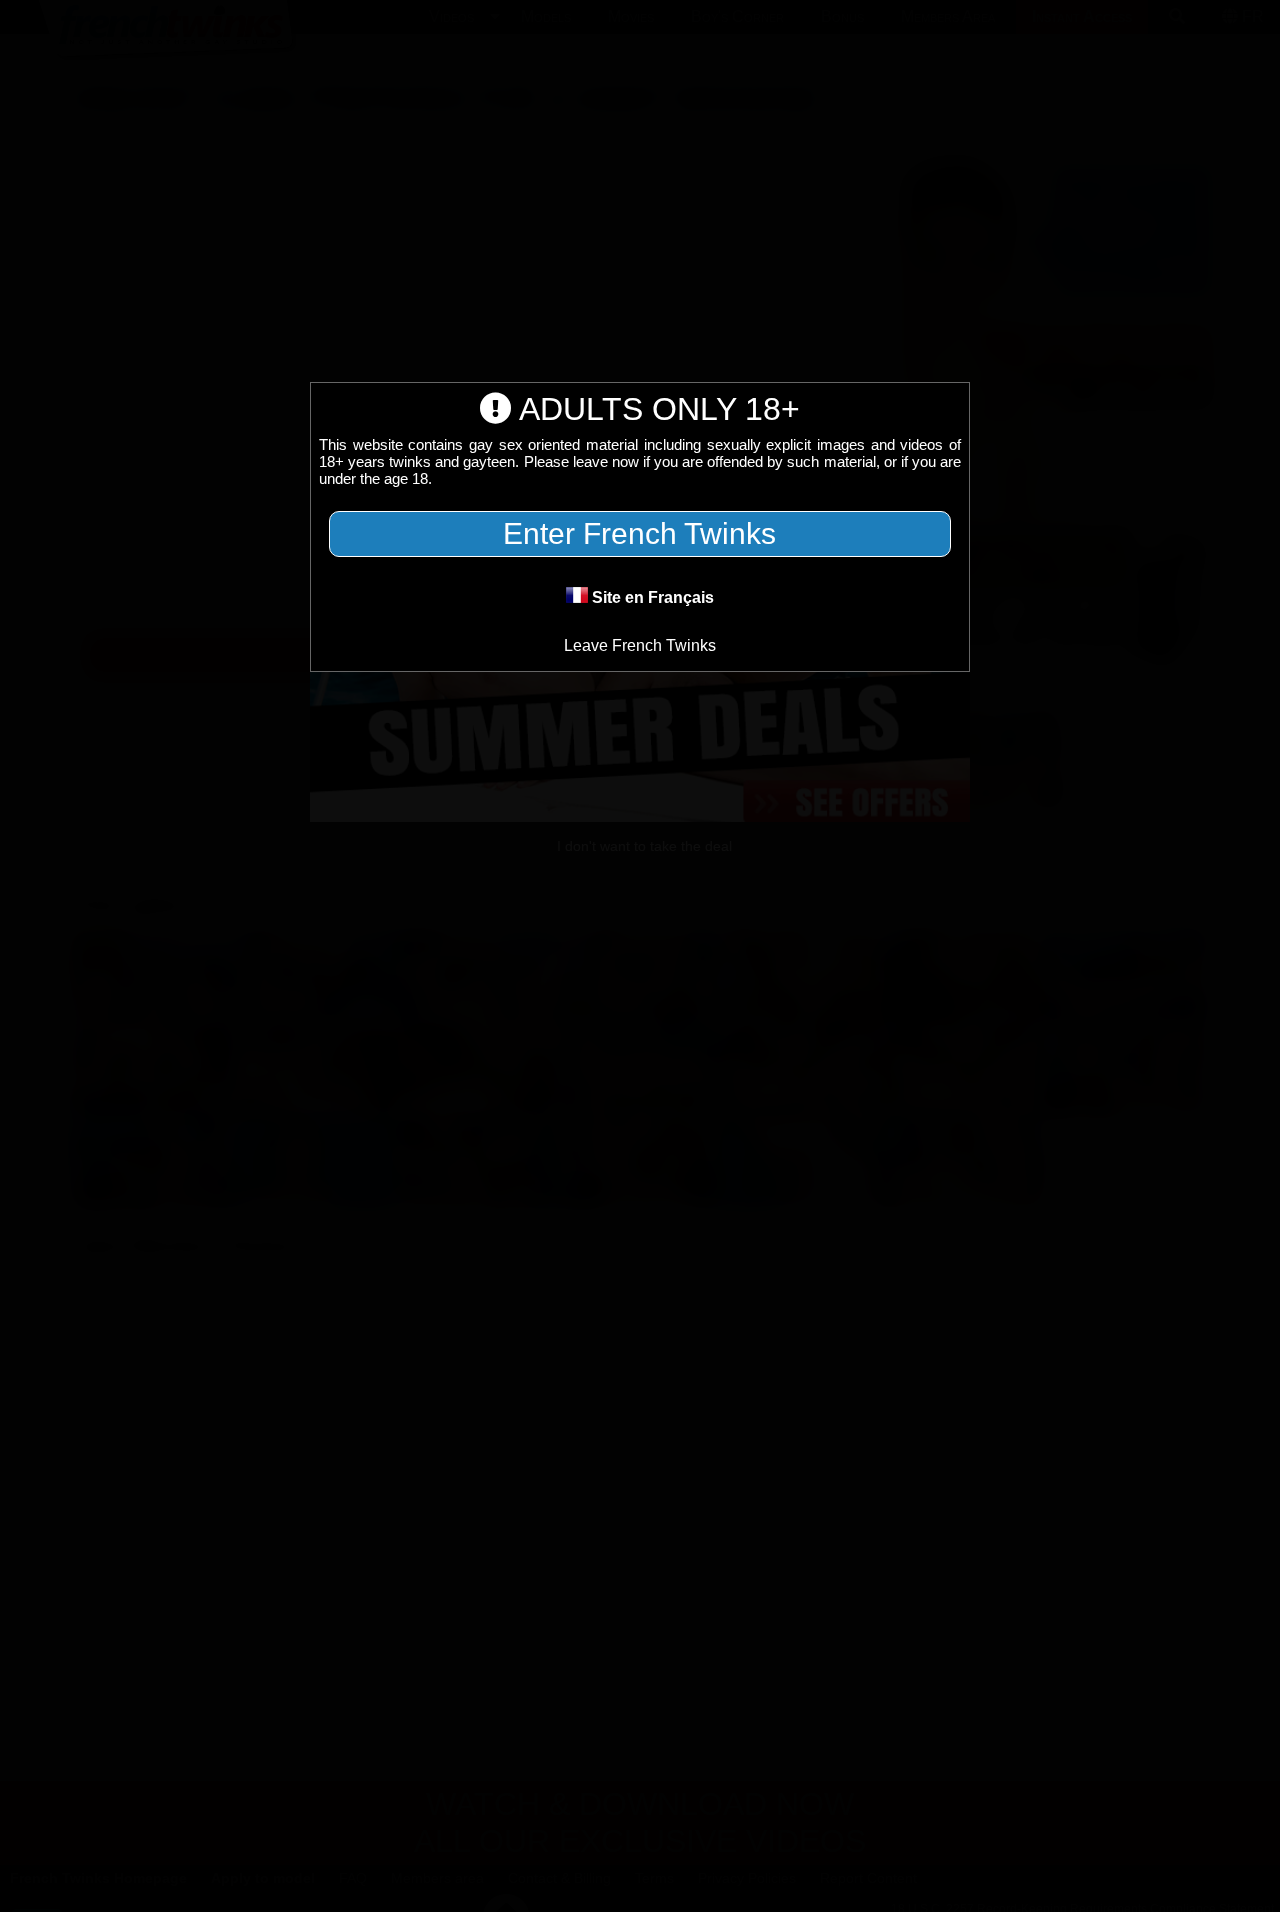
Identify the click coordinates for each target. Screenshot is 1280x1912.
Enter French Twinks (639, 533)
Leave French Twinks (640, 645)
